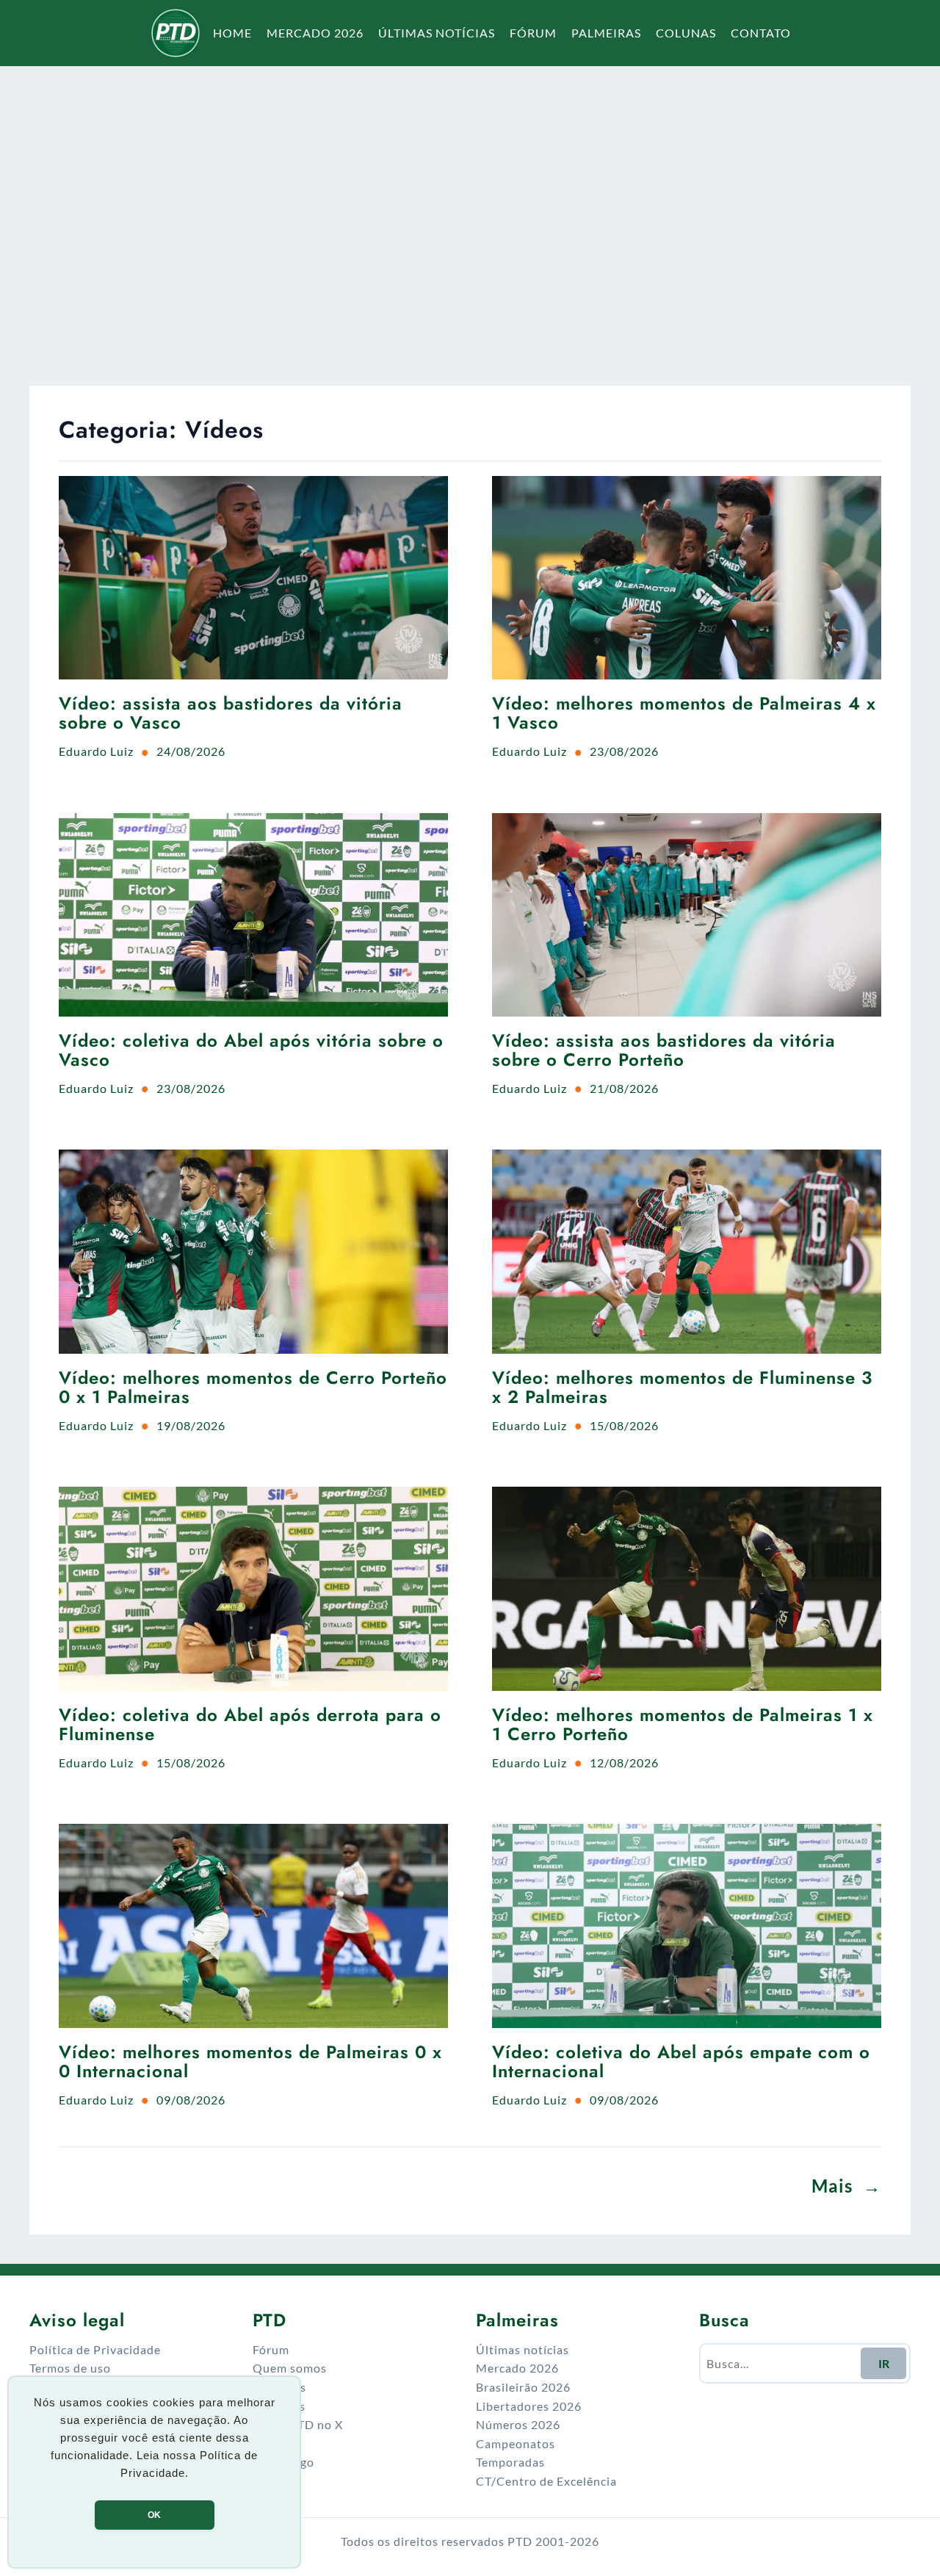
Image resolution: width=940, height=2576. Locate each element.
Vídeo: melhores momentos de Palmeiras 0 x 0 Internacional (250, 2062)
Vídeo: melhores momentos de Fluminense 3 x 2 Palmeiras (682, 1388)
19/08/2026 (191, 1425)
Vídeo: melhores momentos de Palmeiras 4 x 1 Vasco (684, 714)
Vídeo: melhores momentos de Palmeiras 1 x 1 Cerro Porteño (683, 1725)
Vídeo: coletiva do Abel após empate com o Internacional (681, 2062)
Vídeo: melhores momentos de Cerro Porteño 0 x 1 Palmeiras (253, 1388)
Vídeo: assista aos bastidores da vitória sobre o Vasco (231, 714)
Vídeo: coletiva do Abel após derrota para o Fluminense (250, 1725)
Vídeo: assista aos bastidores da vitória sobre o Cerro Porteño (664, 1051)
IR (884, 2363)
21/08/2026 (624, 1088)
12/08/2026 (624, 1763)
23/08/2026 (624, 751)
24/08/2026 (191, 751)
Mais (846, 2186)
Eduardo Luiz (96, 751)
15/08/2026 (624, 1425)
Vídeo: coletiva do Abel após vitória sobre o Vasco (251, 1051)
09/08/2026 (191, 2100)
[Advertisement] (470, 209)
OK (154, 2515)
